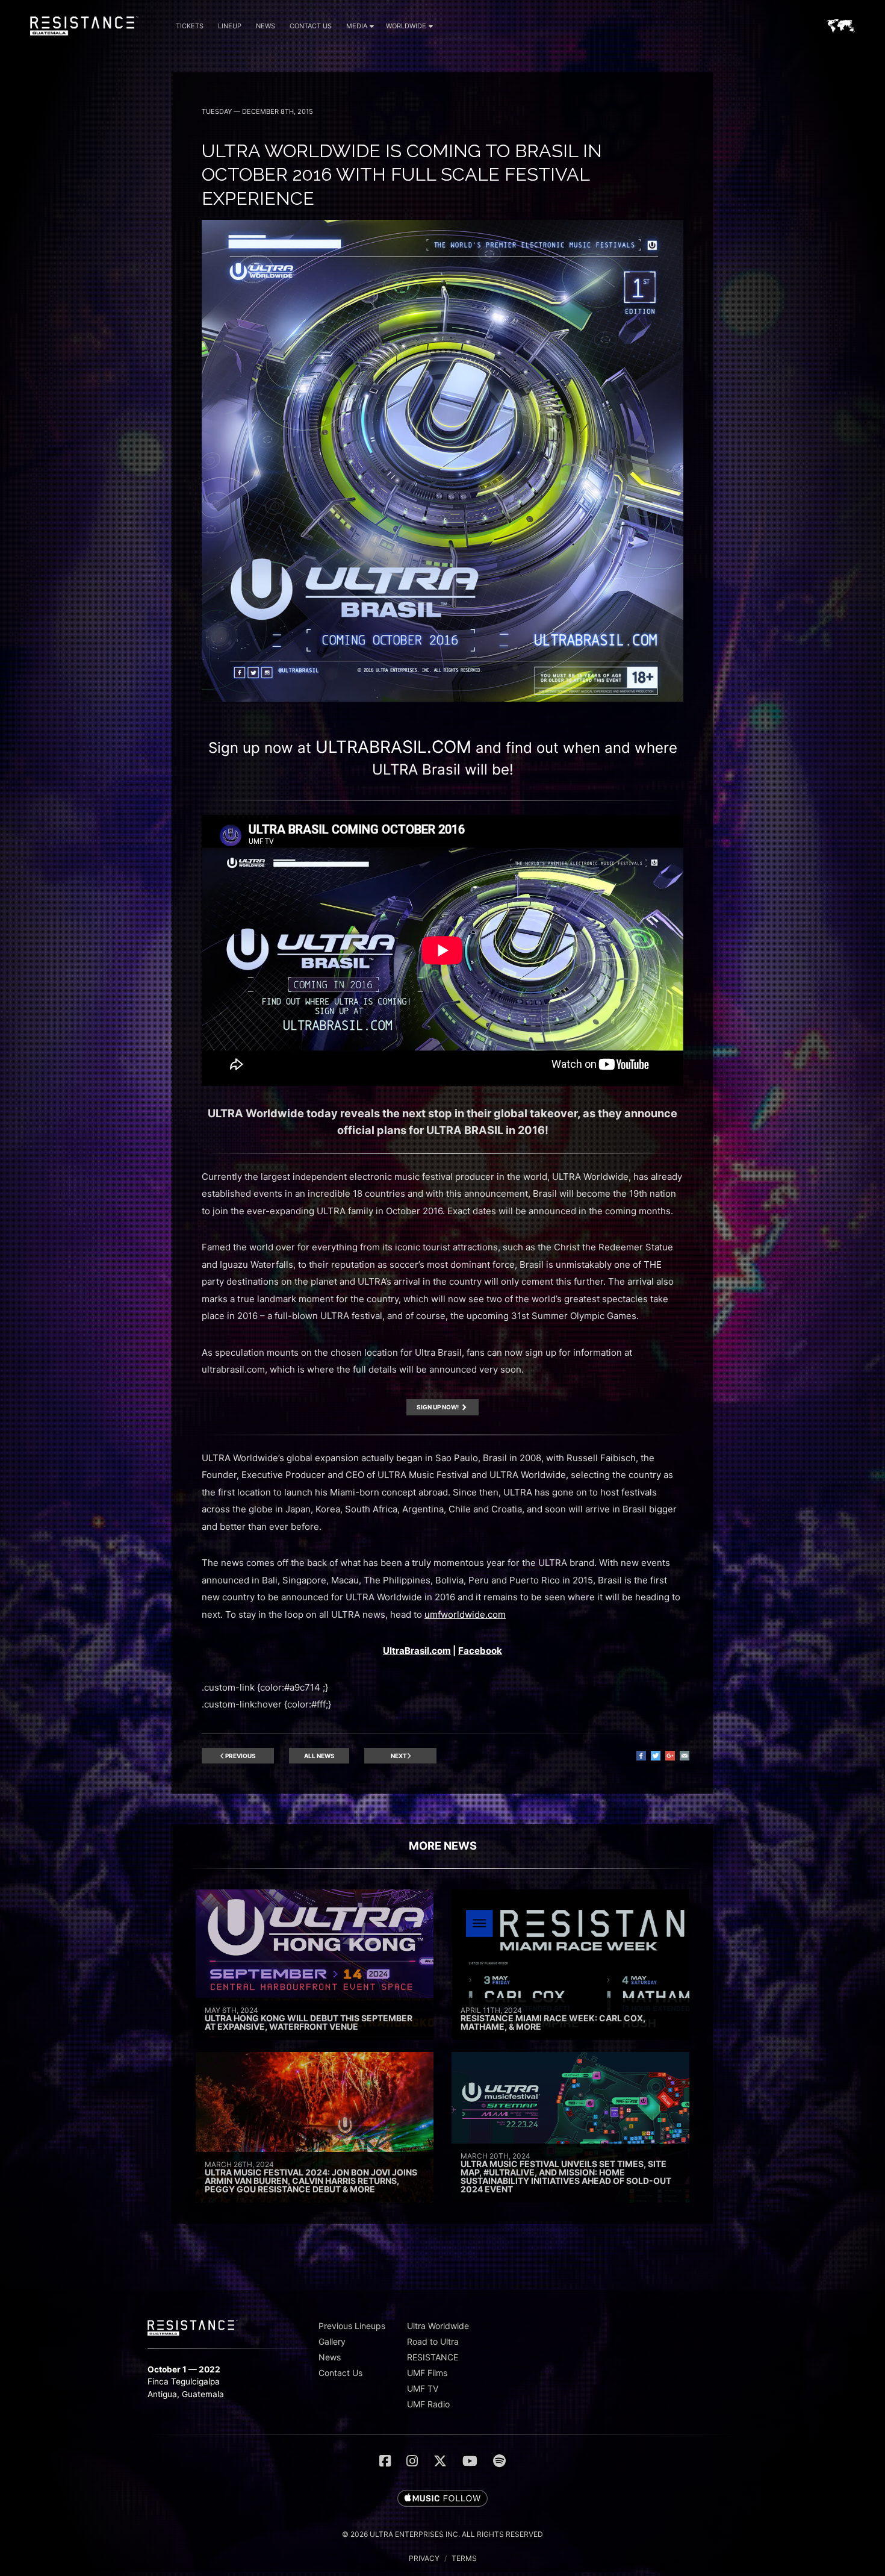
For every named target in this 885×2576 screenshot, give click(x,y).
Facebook (480, 1651)
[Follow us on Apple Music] (442, 2499)
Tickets (190, 26)
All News (319, 1756)
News (265, 26)
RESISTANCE (433, 2357)
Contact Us (311, 26)
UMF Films (427, 2373)
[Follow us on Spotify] (499, 2461)
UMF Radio (428, 2404)
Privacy (424, 2558)
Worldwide (406, 26)
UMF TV (423, 2388)
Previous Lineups (352, 2326)
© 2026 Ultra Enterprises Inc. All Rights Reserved (442, 2534)
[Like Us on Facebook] (385, 2461)
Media (357, 26)
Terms (464, 2558)
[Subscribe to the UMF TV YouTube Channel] (470, 2461)
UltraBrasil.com (417, 1651)
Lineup (230, 26)
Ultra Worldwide (438, 2326)
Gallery (332, 2341)
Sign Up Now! (438, 1407)
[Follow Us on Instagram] (412, 2461)
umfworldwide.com (465, 1614)
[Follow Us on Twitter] (440, 2461)
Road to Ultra (433, 2341)
